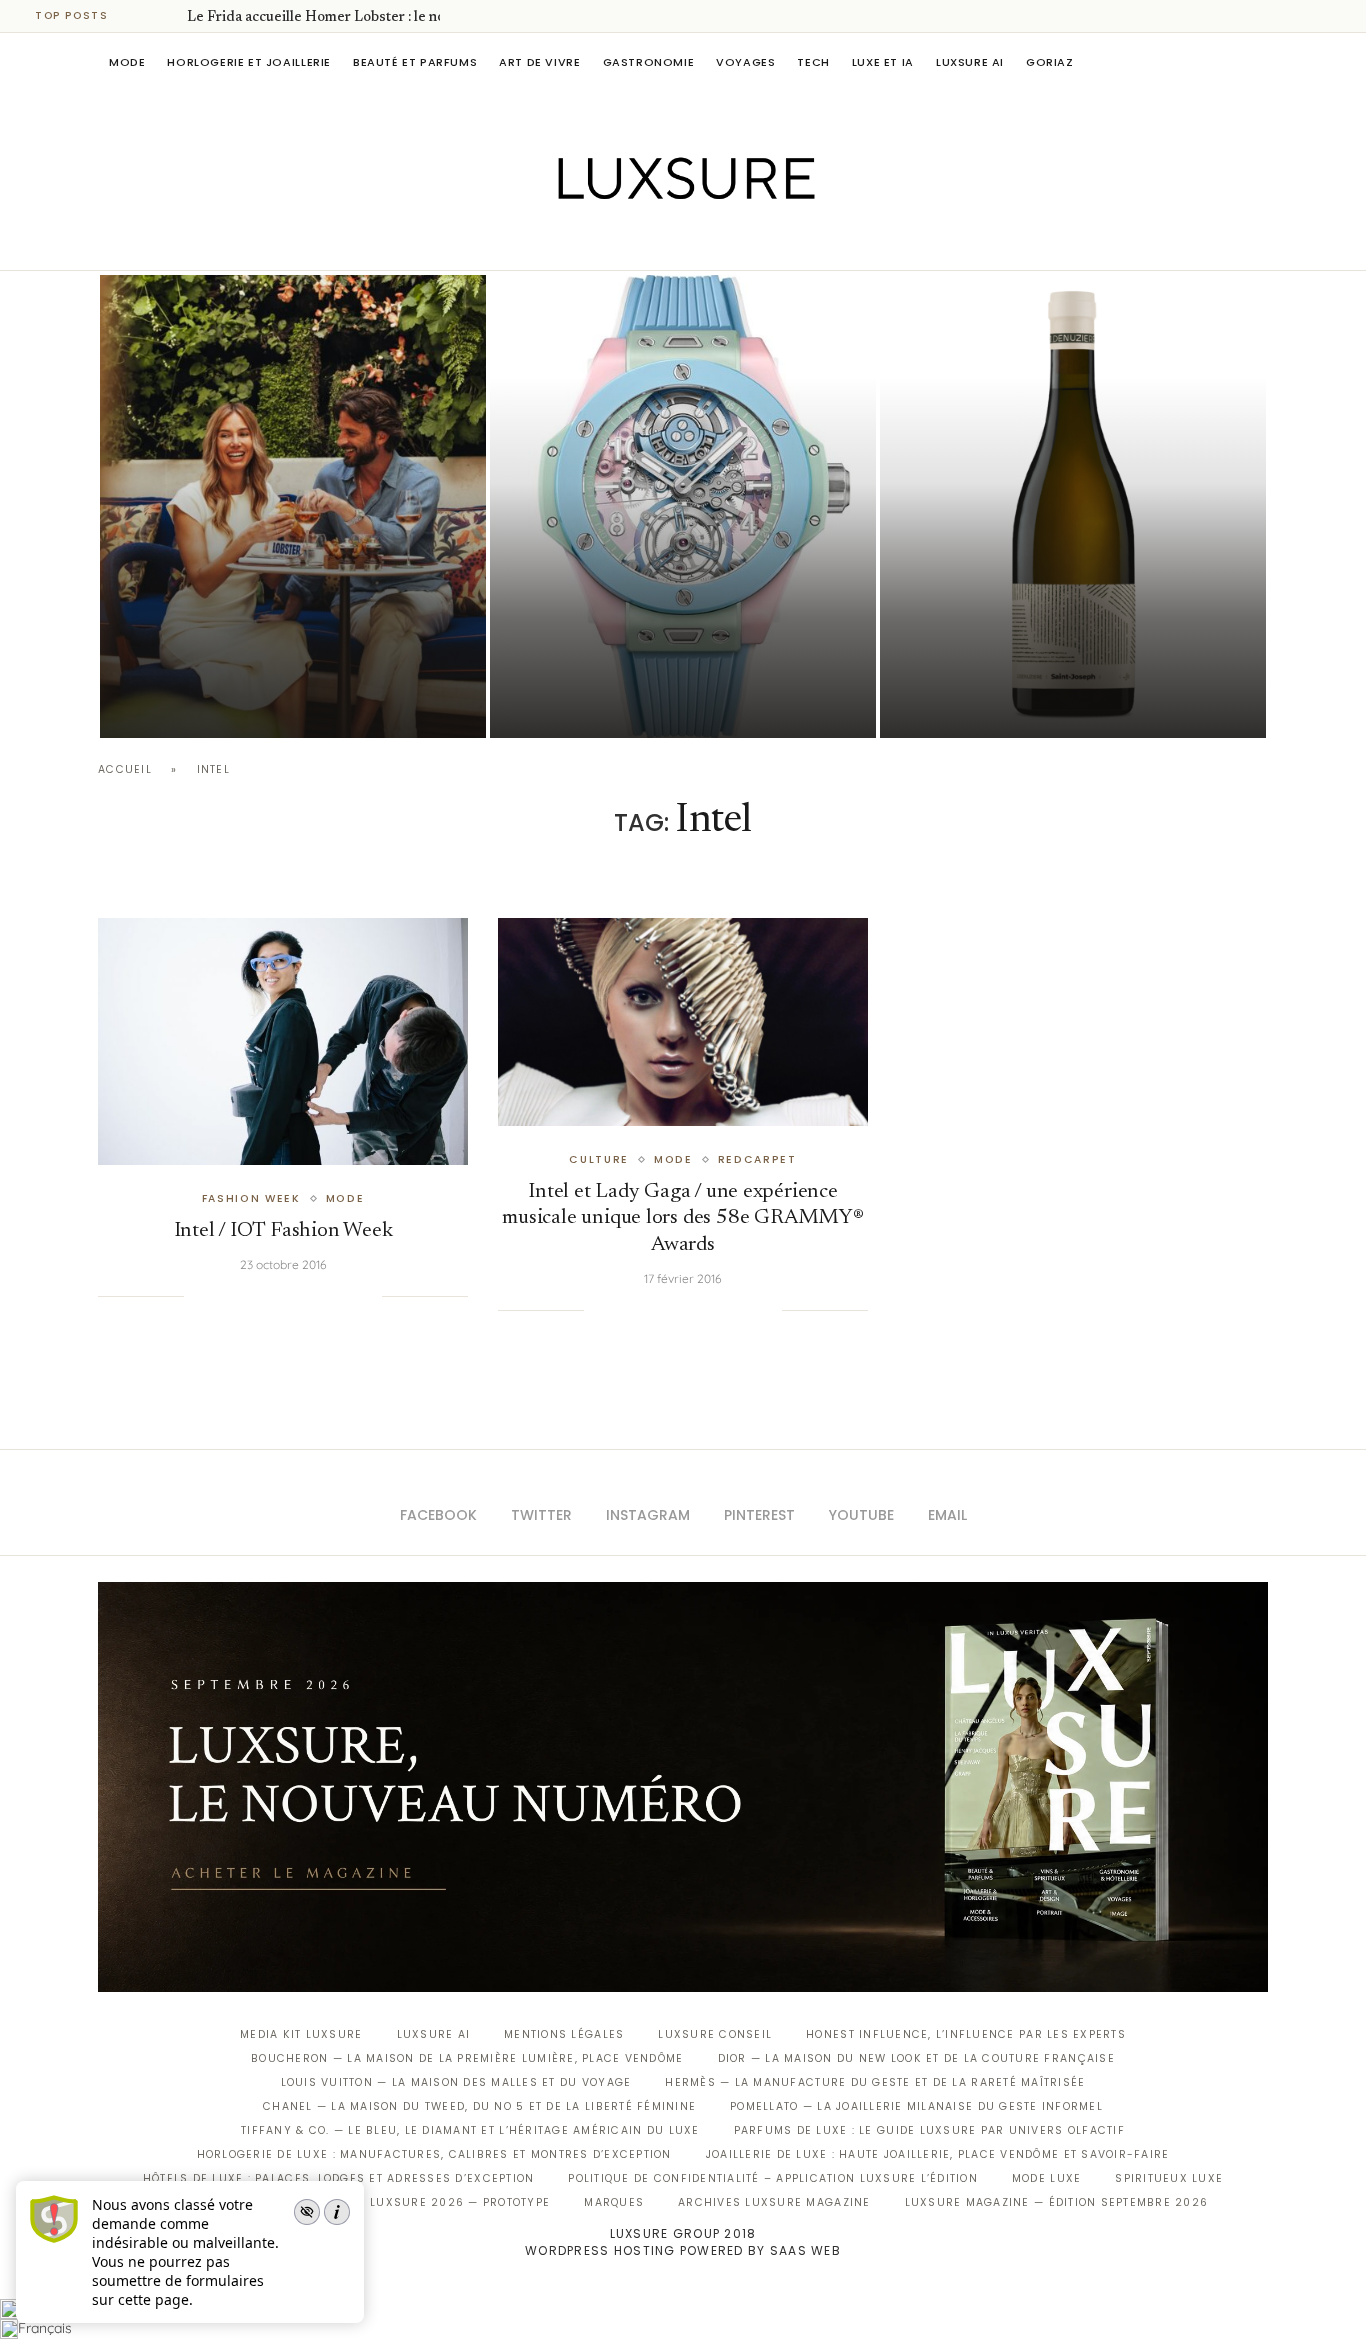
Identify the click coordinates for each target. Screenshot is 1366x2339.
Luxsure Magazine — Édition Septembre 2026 (1057, 2202)
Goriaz (1050, 62)
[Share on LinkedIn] (285, 1296)
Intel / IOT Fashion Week (283, 1231)
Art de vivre (539, 62)
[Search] (1258, 62)
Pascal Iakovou (982, 703)
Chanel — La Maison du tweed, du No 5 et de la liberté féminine (479, 2106)
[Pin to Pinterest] (265, 1296)
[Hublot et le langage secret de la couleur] (683, 506)
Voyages (745, 62)
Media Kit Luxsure (301, 2034)
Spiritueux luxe (1169, 2178)
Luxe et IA (883, 62)
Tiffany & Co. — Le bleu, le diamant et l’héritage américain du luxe (470, 2130)
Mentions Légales (564, 2034)
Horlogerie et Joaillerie (249, 62)
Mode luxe (1046, 2178)
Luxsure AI (970, 62)
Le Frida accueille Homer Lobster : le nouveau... (340, 18)
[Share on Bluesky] (346, 1296)
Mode (127, 62)
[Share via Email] (366, 1296)
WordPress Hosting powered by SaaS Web (683, 2250)
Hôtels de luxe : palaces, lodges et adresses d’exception (339, 2178)
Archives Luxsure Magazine (774, 2202)
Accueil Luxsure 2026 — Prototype (431, 2202)
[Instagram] (669, 242)
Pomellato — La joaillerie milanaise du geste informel (916, 2106)
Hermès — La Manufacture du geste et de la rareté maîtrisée (875, 2082)
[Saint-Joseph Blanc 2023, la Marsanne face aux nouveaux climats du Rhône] (1073, 506)
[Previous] (142, 16)
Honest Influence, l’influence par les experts (966, 2034)
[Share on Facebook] (224, 1296)
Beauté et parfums (415, 62)
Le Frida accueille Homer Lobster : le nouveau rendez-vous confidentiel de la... (286, 648)
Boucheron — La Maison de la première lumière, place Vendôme (467, 2058)
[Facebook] (613, 242)
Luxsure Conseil (715, 2034)
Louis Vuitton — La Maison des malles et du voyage (456, 2082)
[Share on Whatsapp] (305, 1296)
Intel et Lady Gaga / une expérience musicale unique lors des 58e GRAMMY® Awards (682, 1219)
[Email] (753, 242)
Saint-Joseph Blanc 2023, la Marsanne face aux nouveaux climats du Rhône (1039, 648)
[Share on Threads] (326, 1296)
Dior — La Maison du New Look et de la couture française (916, 2058)
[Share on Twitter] (244, 1296)
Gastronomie (649, 62)
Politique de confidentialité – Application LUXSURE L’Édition (773, 2178)
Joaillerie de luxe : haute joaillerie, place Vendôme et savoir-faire (938, 2154)
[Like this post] (199, 1296)
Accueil (125, 769)
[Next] (168, 16)
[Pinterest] (697, 242)
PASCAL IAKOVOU (202, 703)
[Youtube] (725, 242)
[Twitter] (641, 242)
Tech (813, 62)
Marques (614, 2202)
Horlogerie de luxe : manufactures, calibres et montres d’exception (434, 2154)
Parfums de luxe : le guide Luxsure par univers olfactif (929, 2130)
